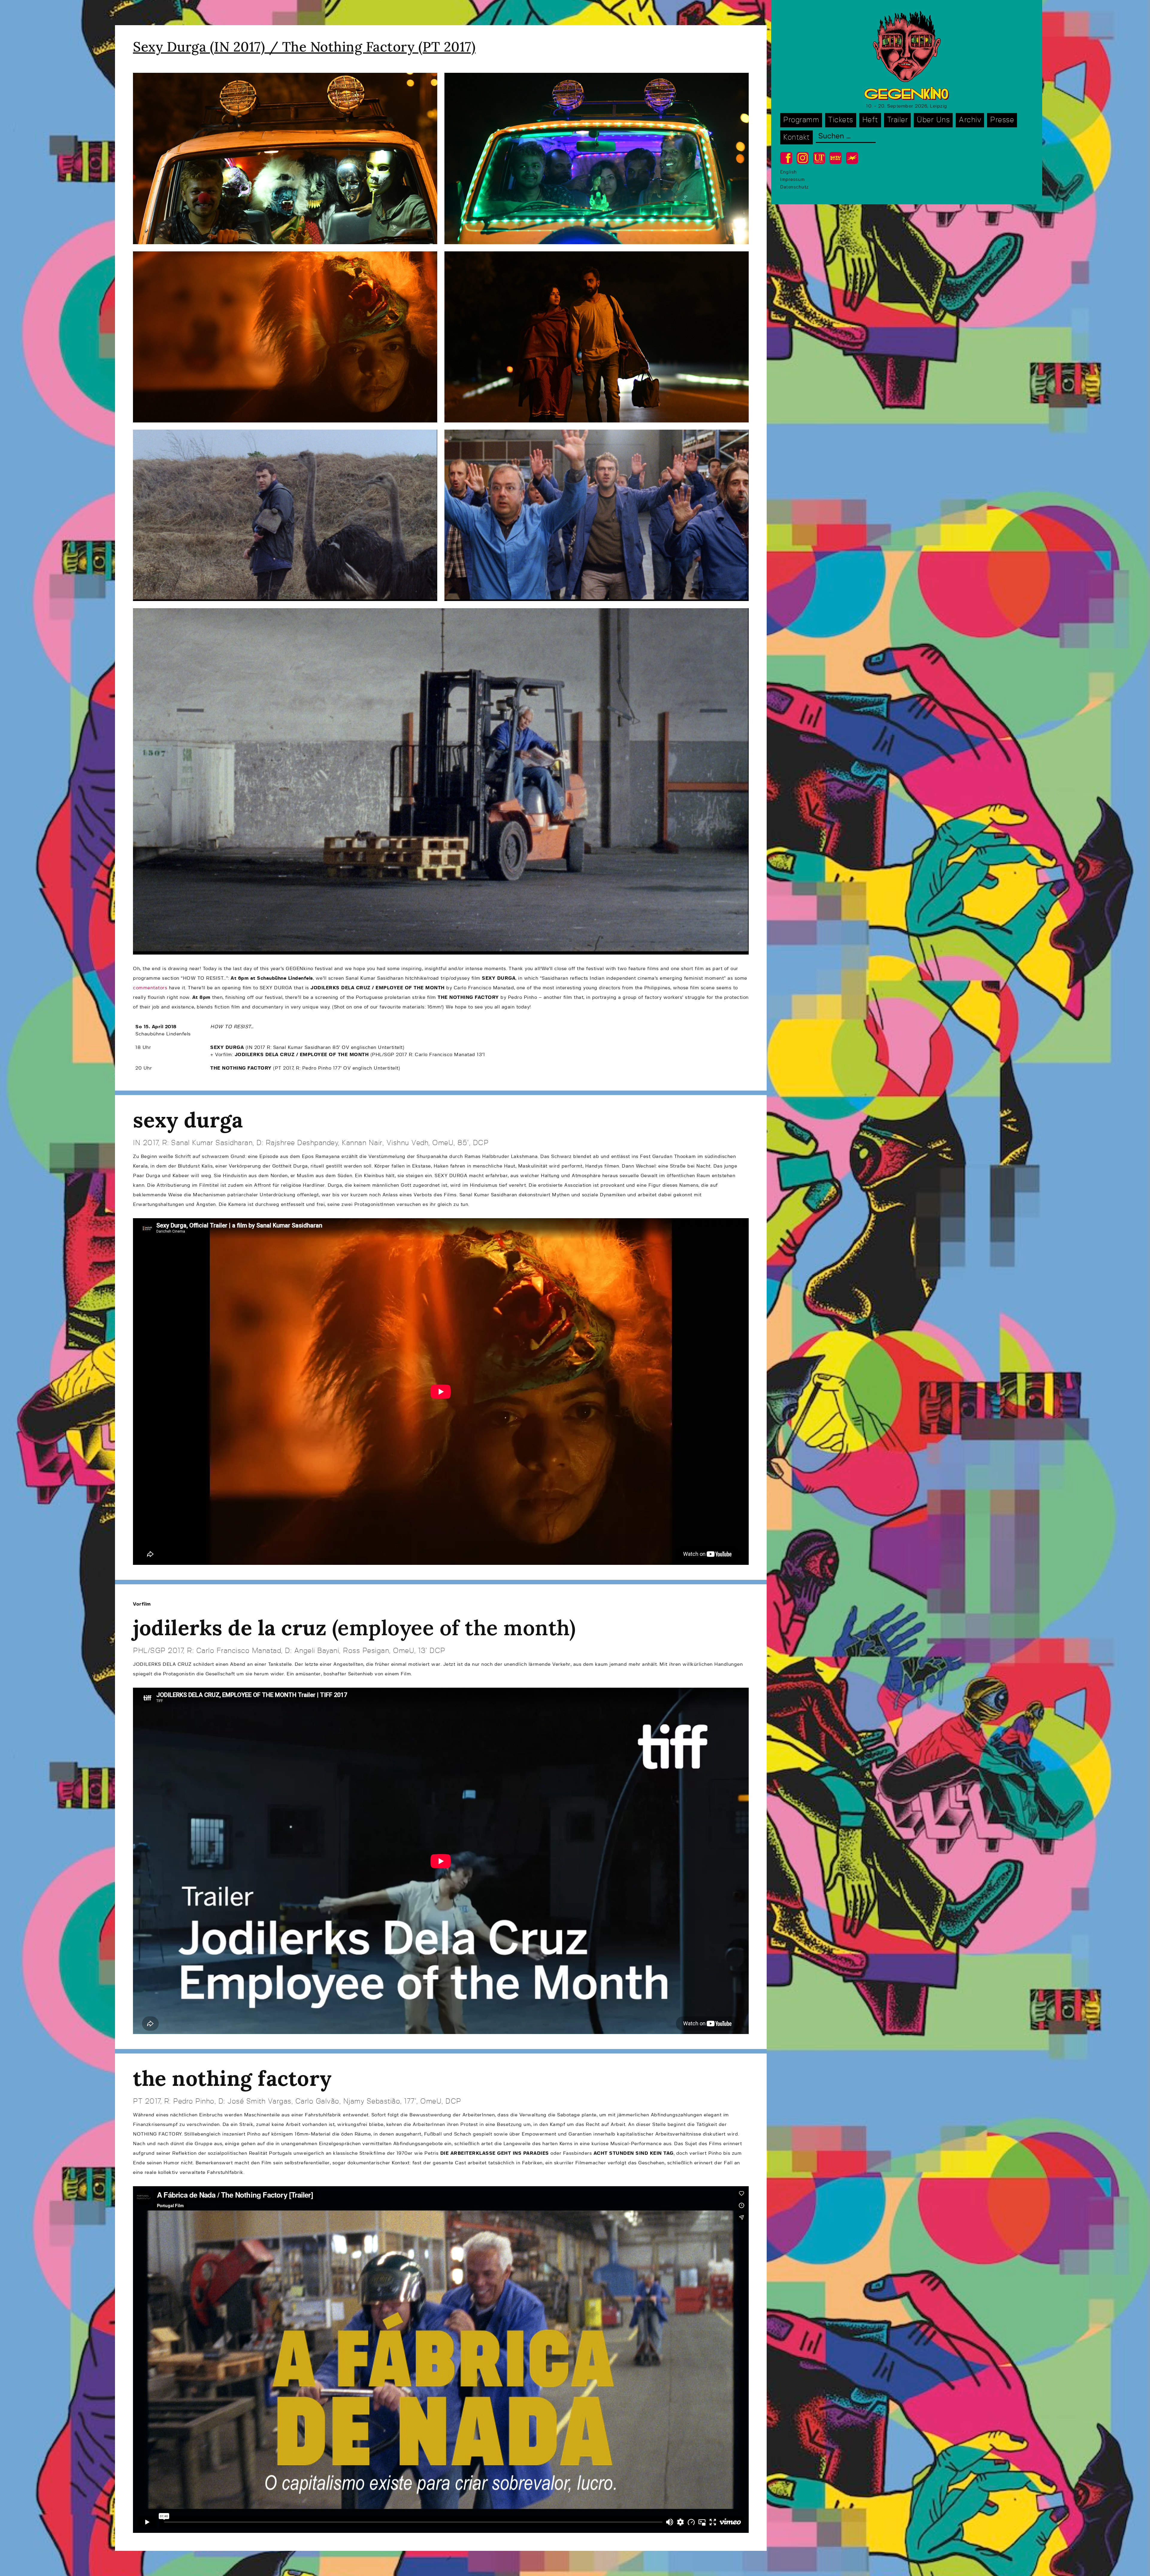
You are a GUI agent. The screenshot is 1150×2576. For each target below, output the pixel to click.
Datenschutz (794, 187)
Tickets (841, 120)
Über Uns (933, 120)
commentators (150, 988)
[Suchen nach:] (846, 137)
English (789, 172)
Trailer (898, 120)
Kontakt (796, 137)
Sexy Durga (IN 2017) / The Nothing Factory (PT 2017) (304, 47)
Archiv (970, 120)
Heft (870, 120)
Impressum (793, 180)
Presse (1002, 120)
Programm (801, 120)
